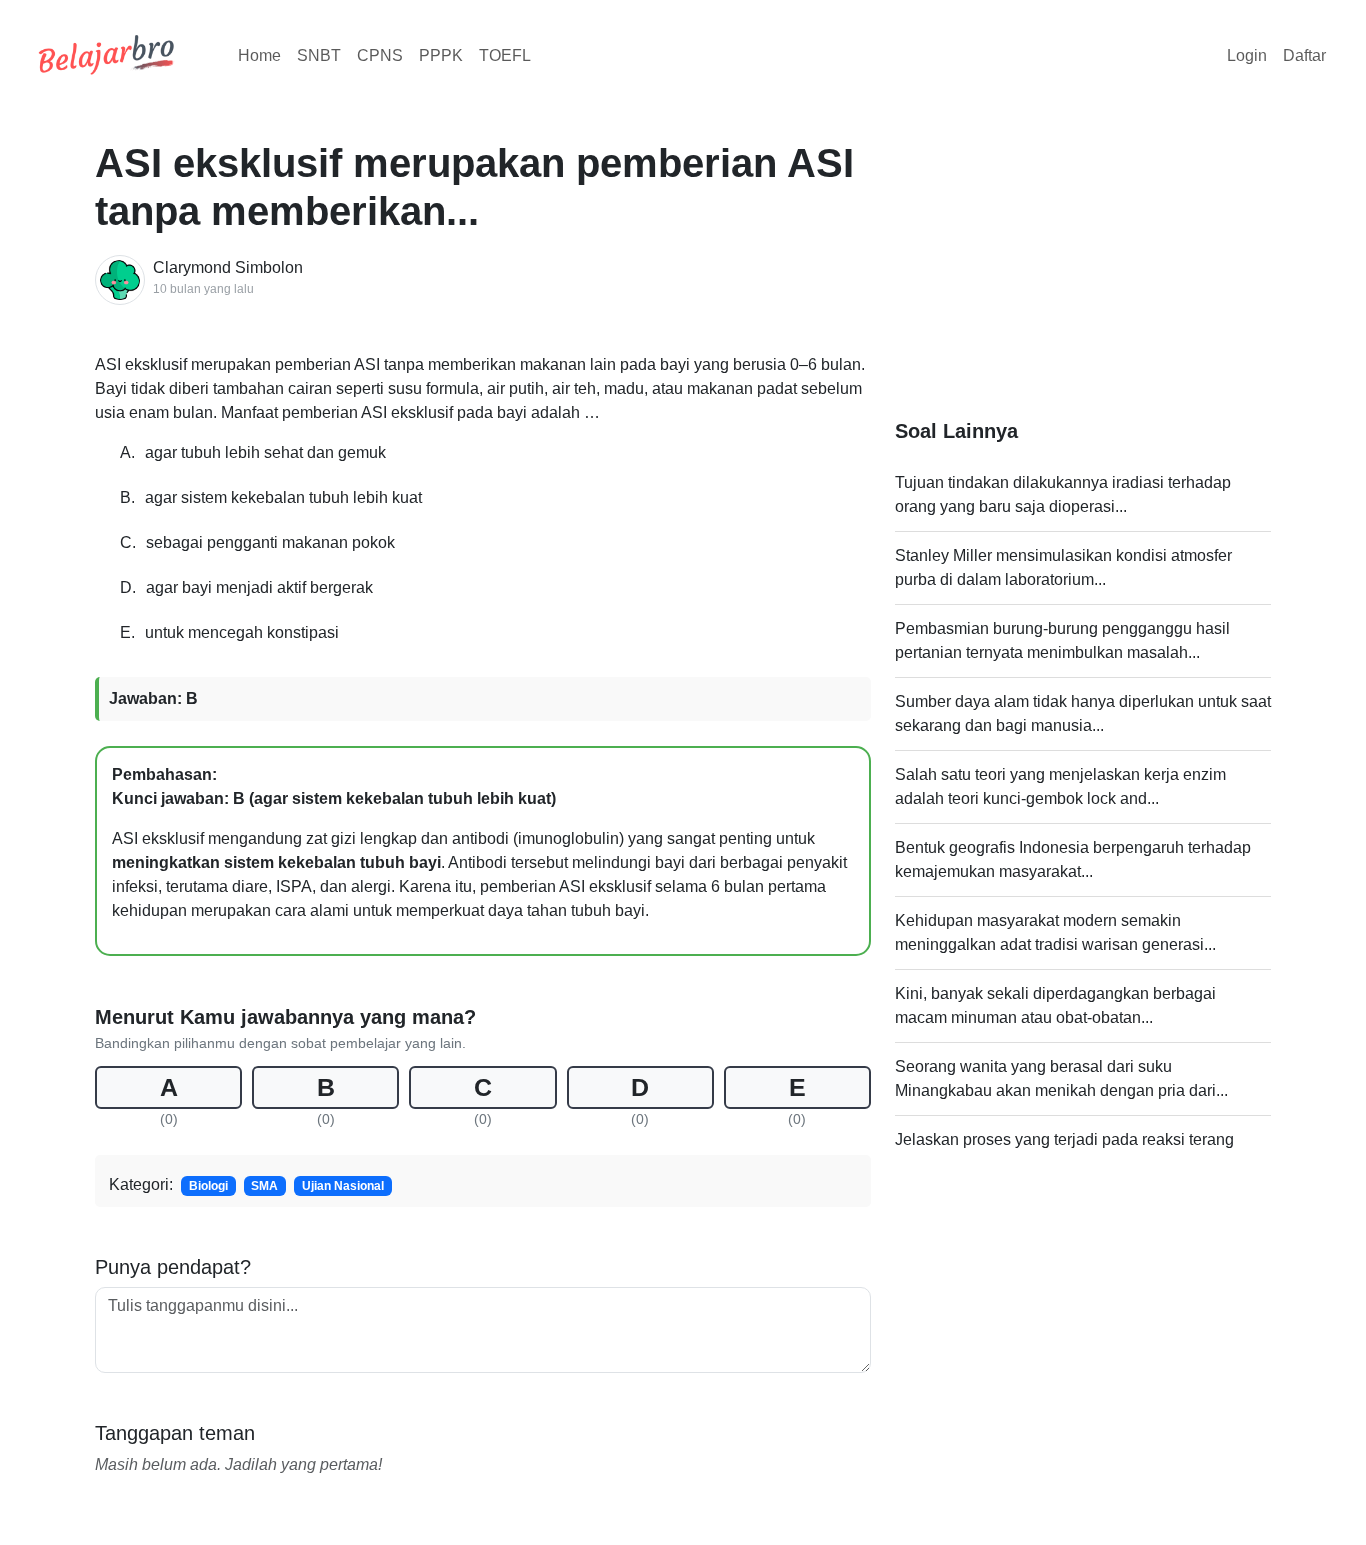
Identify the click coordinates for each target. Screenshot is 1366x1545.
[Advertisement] (1083, 279)
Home (259, 55)
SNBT (319, 55)
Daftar (1304, 55)
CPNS (380, 55)
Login (1247, 55)
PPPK (441, 55)
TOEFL (505, 55)
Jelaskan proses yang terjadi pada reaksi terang (1064, 1139)
